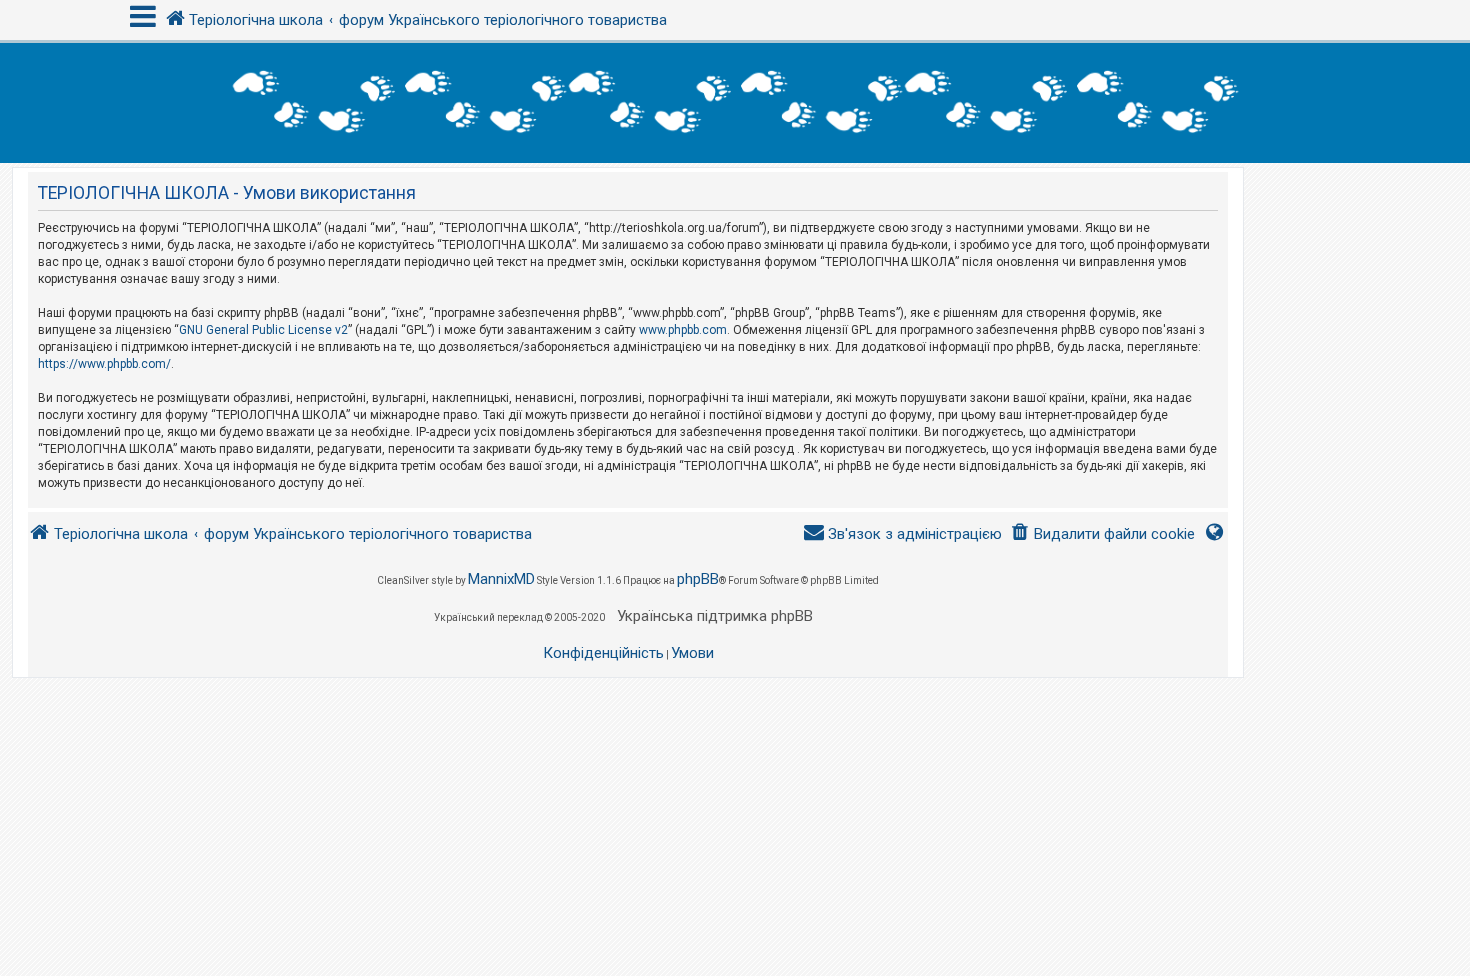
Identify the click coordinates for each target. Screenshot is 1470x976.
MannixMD (501, 579)
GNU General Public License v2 (263, 330)
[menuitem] (1102, 534)
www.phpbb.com (683, 330)
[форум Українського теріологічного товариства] (735, 103)
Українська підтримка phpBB (715, 616)
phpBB (698, 579)
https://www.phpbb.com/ (104, 364)
